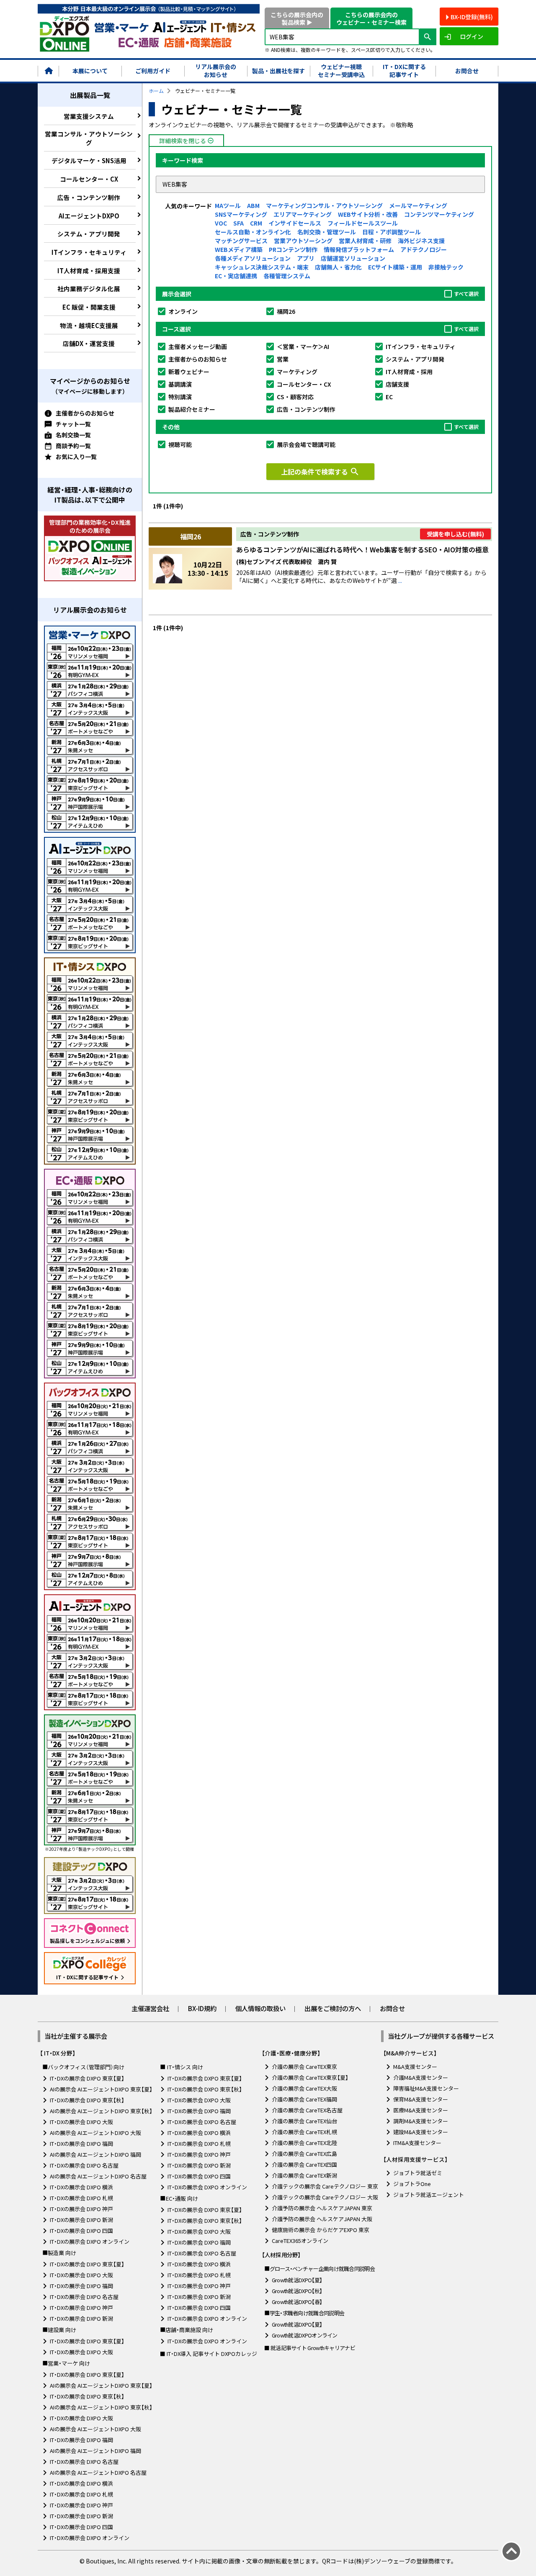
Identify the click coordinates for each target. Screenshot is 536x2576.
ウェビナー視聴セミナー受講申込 (341, 71)
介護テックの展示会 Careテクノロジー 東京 (325, 2186)
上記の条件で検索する (320, 472)
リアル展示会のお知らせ (216, 71)
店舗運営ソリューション (353, 258)
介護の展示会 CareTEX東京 (304, 2067)
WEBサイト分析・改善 (368, 214)
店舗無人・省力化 (338, 267)
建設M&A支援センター (421, 2132)
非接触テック (446, 267)
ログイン (472, 36)
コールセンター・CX (89, 179)
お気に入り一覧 (76, 457)
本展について (90, 71)
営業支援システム (89, 116)
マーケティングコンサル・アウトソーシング (324, 205)
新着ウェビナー (189, 372)
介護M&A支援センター (421, 2077)
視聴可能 (180, 444)
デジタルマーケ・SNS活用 (89, 160)
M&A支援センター (415, 2067)
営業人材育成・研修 (365, 241)
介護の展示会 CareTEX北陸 (304, 2143)
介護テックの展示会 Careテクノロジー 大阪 (325, 2197)
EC (389, 397)
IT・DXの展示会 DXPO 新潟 (81, 2220)
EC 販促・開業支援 (89, 307)
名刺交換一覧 (73, 435)
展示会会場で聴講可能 (306, 444)
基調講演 (180, 384)
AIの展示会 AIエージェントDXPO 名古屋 (98, 2176)
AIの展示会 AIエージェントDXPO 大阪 (95, 2133)
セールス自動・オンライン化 (253, 232)
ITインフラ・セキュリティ (89, 252)
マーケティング (297, 372)
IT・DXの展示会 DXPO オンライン (90, 2241)
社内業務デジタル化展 (89, 289)
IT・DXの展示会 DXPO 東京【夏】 (87, 2078)
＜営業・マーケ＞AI (303, 346)
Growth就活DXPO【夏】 (297, 2280)
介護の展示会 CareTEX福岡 (304, 2099)
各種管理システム (287, 276)
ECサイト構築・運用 (395, 267)
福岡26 (286, 311)
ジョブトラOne (412, 2184)
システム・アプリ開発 (89, 234)
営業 (283, 359)
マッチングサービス (241, 241)
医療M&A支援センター (421, 2110)
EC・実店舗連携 (236, 276)
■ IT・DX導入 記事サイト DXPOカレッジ (209, 2354)
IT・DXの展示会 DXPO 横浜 (81, 2187)
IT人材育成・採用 (409, 372)
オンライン (183, 311)
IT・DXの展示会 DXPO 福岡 (81, 2144)
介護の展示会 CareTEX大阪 (304, 2088)
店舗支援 (397, 384)
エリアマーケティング (303, 214)
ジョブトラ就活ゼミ (418, 2173)
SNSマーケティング (241, 214)
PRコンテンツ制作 (293, 249)
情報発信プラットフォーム (359, 249)
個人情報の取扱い (260, 2008)
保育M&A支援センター (421, 2099)
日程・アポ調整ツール (392, 232)
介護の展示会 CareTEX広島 (304, 2154)
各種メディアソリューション (253, 258)
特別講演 (180, 397)
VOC (221, 223)
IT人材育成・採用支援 (89, 271)
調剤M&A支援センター (421, 2121)
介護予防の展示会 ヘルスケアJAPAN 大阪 (322, 2219)
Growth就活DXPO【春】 (297, 2302)
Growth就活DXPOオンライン (305, 2335)
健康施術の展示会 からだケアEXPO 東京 (321, 2230)
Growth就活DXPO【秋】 (297, 2291)
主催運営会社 (150, 2008)
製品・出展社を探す (278, 71)
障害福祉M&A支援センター (426, 2088)
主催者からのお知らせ (85, 413)
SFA (238, 223)
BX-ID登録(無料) (472, 17)
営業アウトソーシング (303, 241)
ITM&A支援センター (417, 2143)
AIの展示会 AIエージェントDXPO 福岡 (95, 2154)
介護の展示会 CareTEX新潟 (304, 2175)
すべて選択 (466, 294)
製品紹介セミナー (192, 409)
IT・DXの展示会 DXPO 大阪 (81, 2122)
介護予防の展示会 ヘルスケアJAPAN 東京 (322, 2208)
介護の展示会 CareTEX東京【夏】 (310, 2077)
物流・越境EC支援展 (89, 325)
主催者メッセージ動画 (198, 346)
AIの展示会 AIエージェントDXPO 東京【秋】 (101, 2111)
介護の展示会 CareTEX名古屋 (307, 2110)
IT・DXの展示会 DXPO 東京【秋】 (87, 2100)
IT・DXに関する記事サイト (404, 71)
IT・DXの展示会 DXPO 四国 (81, 2231)
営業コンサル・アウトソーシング (89, 138)
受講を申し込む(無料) (455, 534)
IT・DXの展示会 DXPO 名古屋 (84, 2165)
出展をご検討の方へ (333, 2008)
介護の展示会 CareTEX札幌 (304, 2132)
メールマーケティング (418, 205)
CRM (256, 223)
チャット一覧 (73, 424)
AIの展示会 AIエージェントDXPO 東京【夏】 (101, 2089)
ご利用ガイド (153, 71)
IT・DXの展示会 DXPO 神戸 (81, 2209)
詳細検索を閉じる (187, 141)
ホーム (156, 91)
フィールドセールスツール (363, 223)
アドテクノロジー (424, 249)
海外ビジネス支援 (421, 241)
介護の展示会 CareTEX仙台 (304, 2121)
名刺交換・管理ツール (327, 232)
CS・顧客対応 (295, 397)
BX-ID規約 (202, 2008)
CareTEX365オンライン (300, 2241)
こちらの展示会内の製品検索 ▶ (297, 18)
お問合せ (467, 71)
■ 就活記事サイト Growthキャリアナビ (310, 2348)
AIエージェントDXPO (89, 216)
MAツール (228, 205)
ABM (253, 205)
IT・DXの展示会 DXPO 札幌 (81, 2198)
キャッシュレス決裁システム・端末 (262, 267)
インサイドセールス (295, 223)
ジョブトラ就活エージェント (429, 2195)
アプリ (306, 258)
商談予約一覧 (73, 446)
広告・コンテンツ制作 (89, 197)
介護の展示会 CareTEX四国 (304, 2164)
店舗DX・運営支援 (89, 343)
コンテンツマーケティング (439, 214)
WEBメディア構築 (239, 249)
